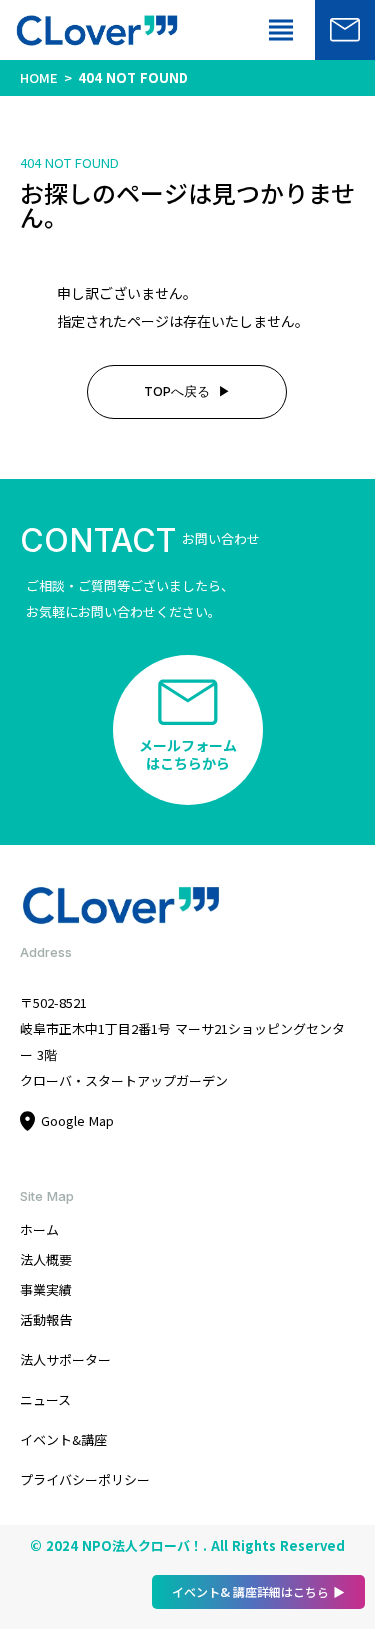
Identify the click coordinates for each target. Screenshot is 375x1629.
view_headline (281, 30)
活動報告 (46, 1319)
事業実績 (46, 1289)
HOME (39, 77)
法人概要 (46, 1259)
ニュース (45, 1399)
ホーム (39, 1229)
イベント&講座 (63, 1439)
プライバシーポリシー (85, 1479)
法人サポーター (65, 1359)
